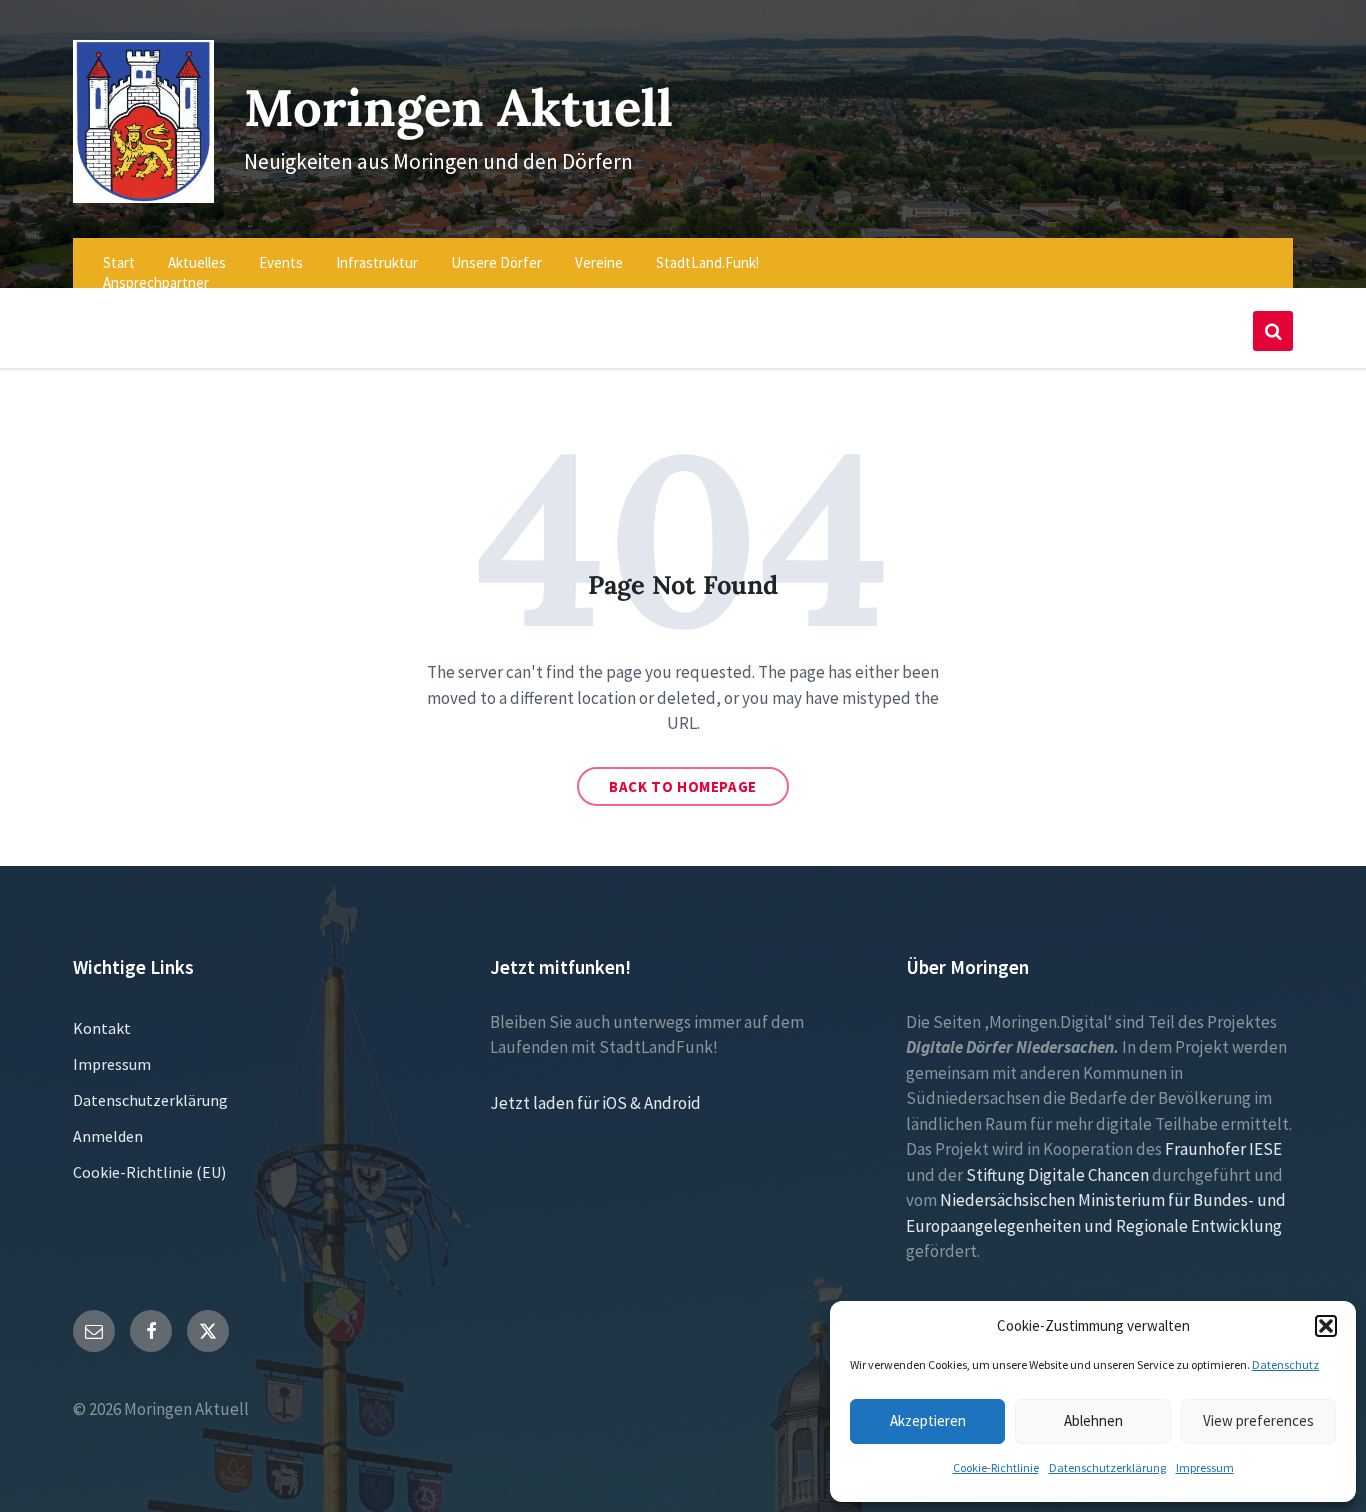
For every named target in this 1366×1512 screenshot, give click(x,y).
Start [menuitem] (119, 262)
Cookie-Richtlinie (996, 1467)
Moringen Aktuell (458, 107)
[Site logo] (143, 197)
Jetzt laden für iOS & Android (595, 1103)
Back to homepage (683, 786)
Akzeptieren (928, 1420)
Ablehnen (1093, 1420)
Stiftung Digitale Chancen (1057, 1175)
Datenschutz (1285, 1364)
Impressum (1205, 1467)
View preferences (1258, 1420)
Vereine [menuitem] (599, 262)
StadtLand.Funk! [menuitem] (707, 262)
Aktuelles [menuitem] (197, 262)
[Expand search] (1273, 331)
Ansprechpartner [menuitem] (156, 282)
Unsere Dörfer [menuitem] (496, 262)
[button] (1326, 1326)
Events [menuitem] (281, 262)
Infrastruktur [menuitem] (377, 262)
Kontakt (102, 1028)
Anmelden (108, 1136)
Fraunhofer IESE (1223, 1149)
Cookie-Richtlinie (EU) (149, 1172)
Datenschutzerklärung (1107, 1467)
